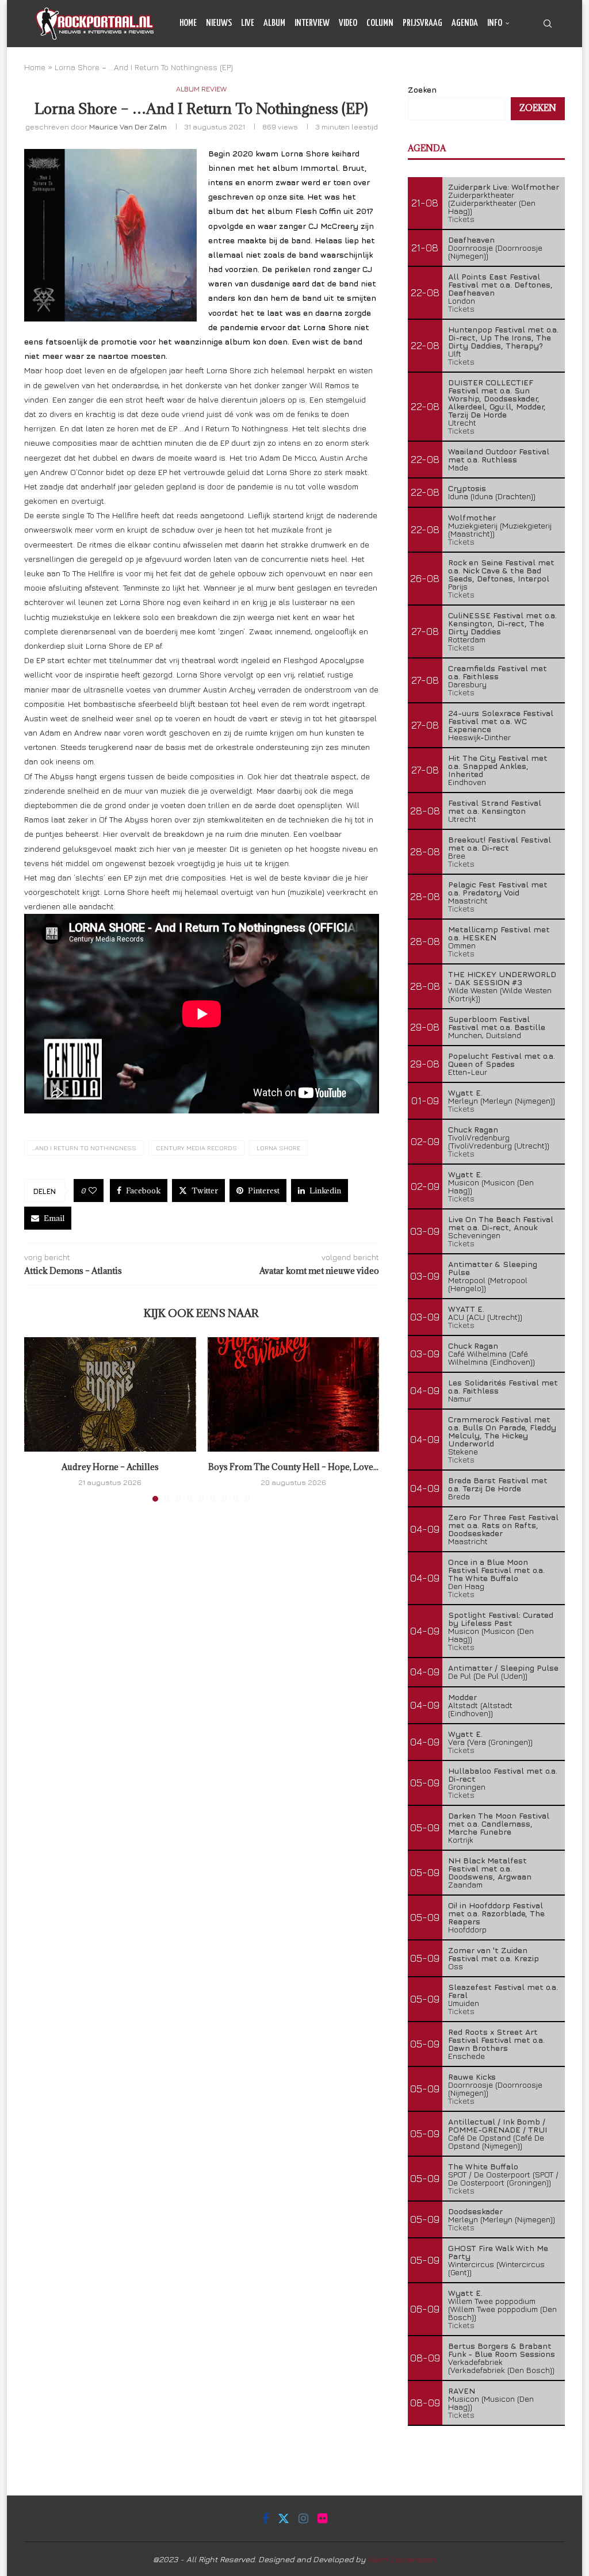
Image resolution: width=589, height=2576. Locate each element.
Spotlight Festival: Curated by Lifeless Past (501, 1619)
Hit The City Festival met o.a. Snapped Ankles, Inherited (498, 766)
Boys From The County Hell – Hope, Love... (293, 1467)
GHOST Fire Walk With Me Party (498, 2252)
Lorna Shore (278, 1148)
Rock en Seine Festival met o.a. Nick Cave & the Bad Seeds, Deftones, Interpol (501, 570)
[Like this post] (93, 1191)
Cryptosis (467, 488)
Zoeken (538, 108)
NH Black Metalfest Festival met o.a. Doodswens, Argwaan (490, 1868)
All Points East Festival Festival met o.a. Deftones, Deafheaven (500, 284)
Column (380, 23)
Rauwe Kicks (472, 2077)
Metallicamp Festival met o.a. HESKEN (499, 933)
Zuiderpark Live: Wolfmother (504, 187)
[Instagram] (537, 71)
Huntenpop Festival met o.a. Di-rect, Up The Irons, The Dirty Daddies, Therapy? (503, 337)
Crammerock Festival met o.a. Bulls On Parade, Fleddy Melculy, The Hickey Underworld (502, 1431)
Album (274, 23)
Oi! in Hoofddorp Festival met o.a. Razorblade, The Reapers (496, 1913)
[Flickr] (550, 71)
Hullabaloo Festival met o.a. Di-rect (503, 1775)
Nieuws (219, 23)
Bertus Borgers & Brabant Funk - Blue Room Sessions (502, 2350)
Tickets (461, 219)
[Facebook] (512, 71)
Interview (312, 23)
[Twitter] (524, 71)
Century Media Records (196, 1148)
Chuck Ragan (473, 1129)
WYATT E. (466, 1309)
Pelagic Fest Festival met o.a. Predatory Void (498, 888)
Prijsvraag (422, 23)
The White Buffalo (483, 2166)
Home (188, 23)
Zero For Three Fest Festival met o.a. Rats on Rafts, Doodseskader (503, 1525)
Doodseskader (475, 2211)
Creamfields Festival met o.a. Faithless (498, 672)
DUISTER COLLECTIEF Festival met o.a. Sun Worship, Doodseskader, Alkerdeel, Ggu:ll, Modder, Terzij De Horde (497, 398)
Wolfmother (472, 517)
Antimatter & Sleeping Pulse (493, 1268)
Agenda (465, 23)
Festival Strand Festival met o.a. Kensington (495, 807)
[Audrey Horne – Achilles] (110, 1394)
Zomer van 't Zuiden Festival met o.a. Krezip (494, 1954)
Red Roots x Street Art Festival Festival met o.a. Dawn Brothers (496, 2040)
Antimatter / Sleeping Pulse (503, 1668)
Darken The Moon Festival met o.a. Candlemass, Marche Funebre (499, 1823)
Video (348, 23)
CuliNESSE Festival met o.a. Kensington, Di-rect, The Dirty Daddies (502, 623)
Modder (462, 1697)
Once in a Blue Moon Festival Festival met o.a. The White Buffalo (496, 1570)
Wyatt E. (465, 1092)
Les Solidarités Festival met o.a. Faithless (503, 1386)
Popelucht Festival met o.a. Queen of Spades (502, 1060)
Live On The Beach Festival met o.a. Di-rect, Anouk (501, 1223)
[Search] (548, 24)
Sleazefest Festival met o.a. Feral (503, 1991)
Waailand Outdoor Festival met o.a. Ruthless (499, 455)
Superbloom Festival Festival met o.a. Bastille (497, 1023)
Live (248, 23)
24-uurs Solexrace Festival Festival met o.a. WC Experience (501, 721)
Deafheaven (471, 240)
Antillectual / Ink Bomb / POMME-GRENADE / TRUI (498, 2125)
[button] (40, 1419)
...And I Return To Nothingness (84, 1148)
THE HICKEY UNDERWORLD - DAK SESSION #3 (502, 978)
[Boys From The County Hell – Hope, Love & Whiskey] (294, 1394)
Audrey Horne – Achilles (110, 1467)
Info (495, 23)
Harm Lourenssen (402, 2559)
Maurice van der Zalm (128, 127)
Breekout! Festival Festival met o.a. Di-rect (500, 843)
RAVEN (462, 2391)
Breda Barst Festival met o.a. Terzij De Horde (498, 1484)
